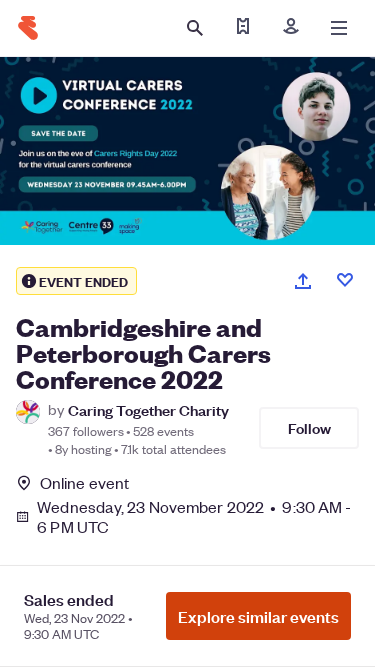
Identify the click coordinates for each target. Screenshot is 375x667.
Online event (84, 483)
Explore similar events (258, 616)
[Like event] (345, 280)
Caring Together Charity (148, 409)
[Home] (28, 28)
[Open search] (195, 28)
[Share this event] (303, 281)
